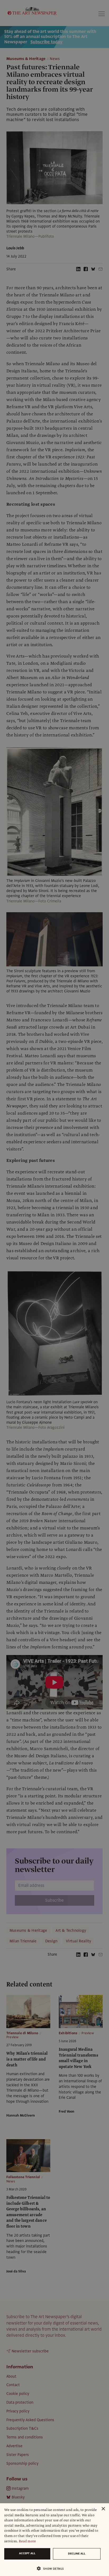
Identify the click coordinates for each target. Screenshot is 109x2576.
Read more (27, 2541)
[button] (52, 2568)
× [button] (103, 2509)
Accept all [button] (27, 2553)
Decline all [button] (77, 2554)
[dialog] (54, 2540)
